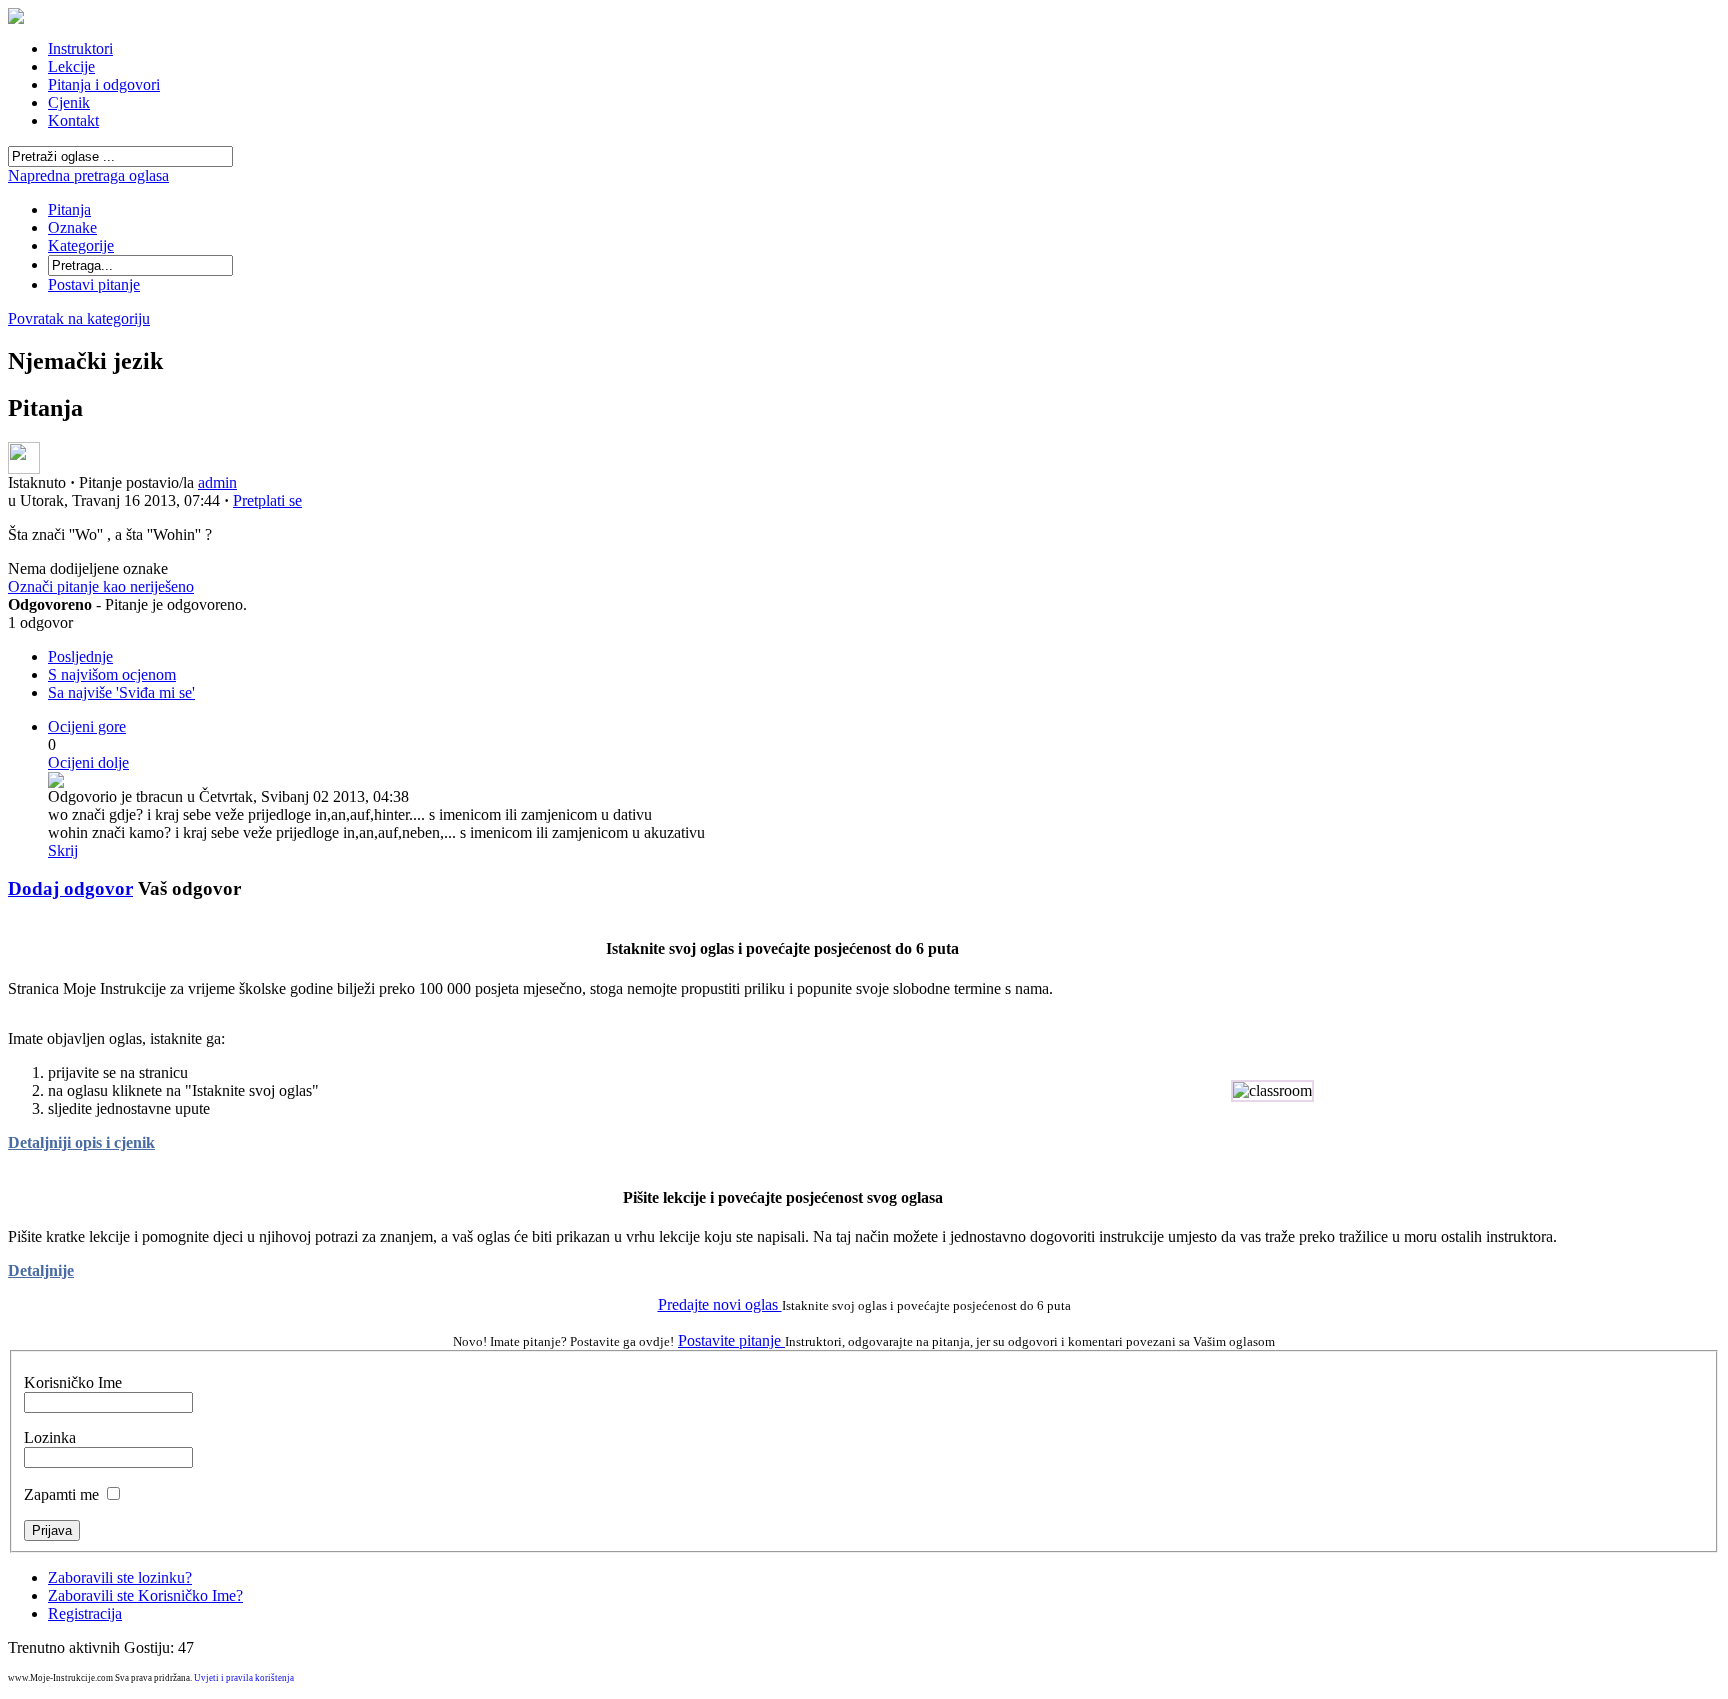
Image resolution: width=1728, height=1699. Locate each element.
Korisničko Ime (73, 1382)
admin (217, 482)
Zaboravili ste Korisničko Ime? (145, 1595)
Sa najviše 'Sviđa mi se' (121, 692)
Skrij (63, 850)
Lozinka (50, 1437)
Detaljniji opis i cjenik (81, 1142)
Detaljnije (41, 1270)
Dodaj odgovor (70, 888)
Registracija (85, 1613)
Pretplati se (267, 500)
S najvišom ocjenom (112, 674)
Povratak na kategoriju (79, 318)
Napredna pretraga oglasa (88, 175)
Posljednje (80, 656)
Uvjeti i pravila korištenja (244, 1678)
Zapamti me (61, 1494)
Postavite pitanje (731, 1340)
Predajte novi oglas (720, 1304)
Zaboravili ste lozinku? (120, 1577)
